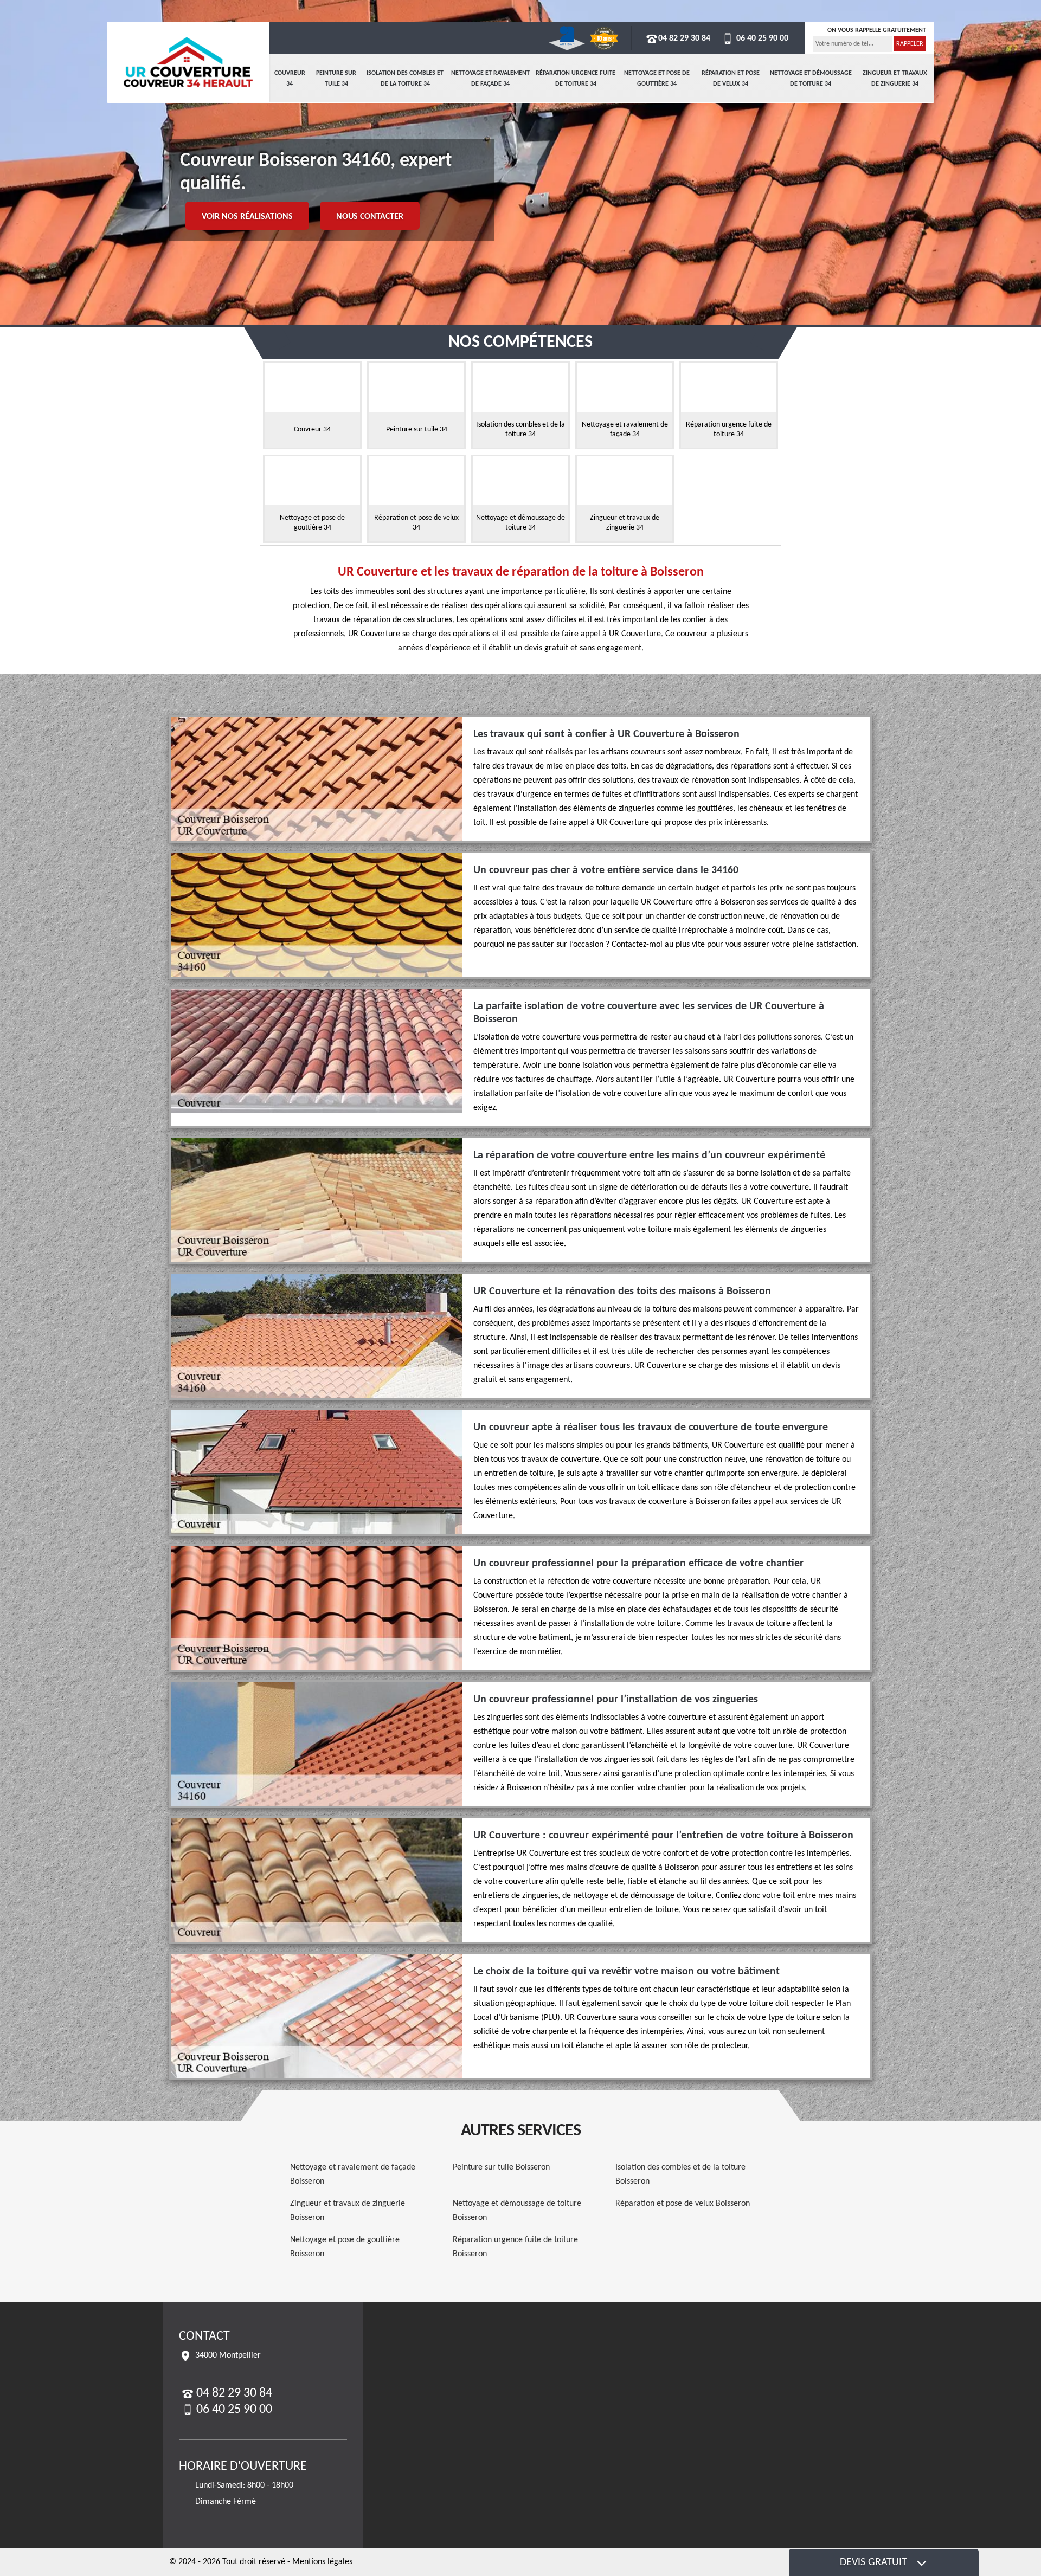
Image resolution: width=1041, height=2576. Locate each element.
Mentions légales (322, 2562)
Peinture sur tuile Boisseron (501, 2167)
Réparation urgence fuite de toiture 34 (576, 79)
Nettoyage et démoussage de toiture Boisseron (517, 2211)
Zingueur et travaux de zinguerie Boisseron (348, 2211)
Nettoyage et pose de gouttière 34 (657, 79)
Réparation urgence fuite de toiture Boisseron (515, 2247)
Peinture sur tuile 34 (336, 79)
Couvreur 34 (290, 79)
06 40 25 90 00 (761, 38)
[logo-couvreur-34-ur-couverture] (188, 62)
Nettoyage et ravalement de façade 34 (490, 79)
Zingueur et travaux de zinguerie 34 (895, 79)
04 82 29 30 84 (684, 38)
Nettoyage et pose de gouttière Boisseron (345, 2247)
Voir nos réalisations (247, 217)
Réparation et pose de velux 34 (731, 79)
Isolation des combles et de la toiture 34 (405, 79)
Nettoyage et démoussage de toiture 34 (811, 79)
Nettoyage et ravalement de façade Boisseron (353, 2174)
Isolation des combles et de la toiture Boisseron (680, 2174)
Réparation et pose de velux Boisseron (683, 2204)
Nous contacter (370, 217)
